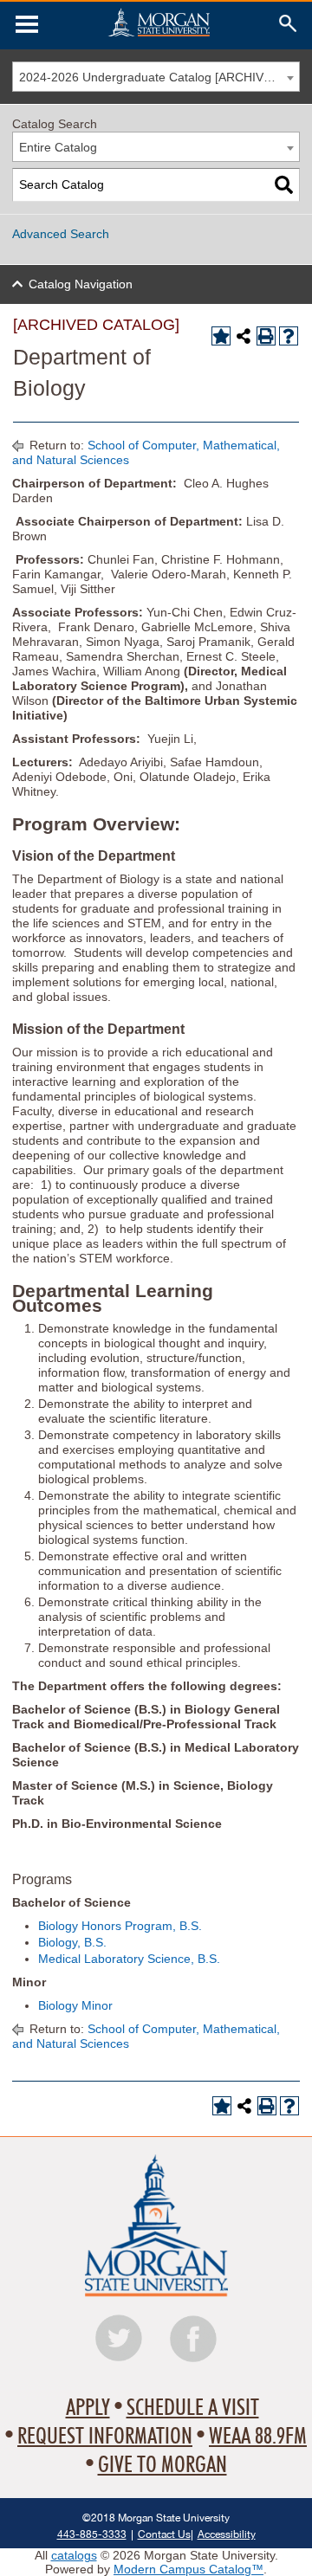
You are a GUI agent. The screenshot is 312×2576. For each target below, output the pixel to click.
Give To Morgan (162, 2465)
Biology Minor (75, 2005)
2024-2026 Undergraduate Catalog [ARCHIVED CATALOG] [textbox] (159, 77)
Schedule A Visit (193, 2408)
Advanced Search (61, 234)
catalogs (74, 2555)
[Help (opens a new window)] (289, 336)
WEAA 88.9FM (258, 2437)
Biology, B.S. (72, 1942)
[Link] (27, 24)
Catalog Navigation (81, 284)
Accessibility (227, 2534)
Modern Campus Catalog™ (188, 2569)
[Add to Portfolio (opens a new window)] (221, 336)
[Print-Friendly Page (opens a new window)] (266, 336)
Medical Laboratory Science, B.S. (129, 1959)
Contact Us (164, 2534)
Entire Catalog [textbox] (58, 147)
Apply (88, 2408)
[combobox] (156, 77)
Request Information (105, 2437)
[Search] (284, 185)
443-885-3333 (92, 2534)
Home (159, 22)
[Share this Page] (244, 336)
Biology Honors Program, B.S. (120, 1926)
